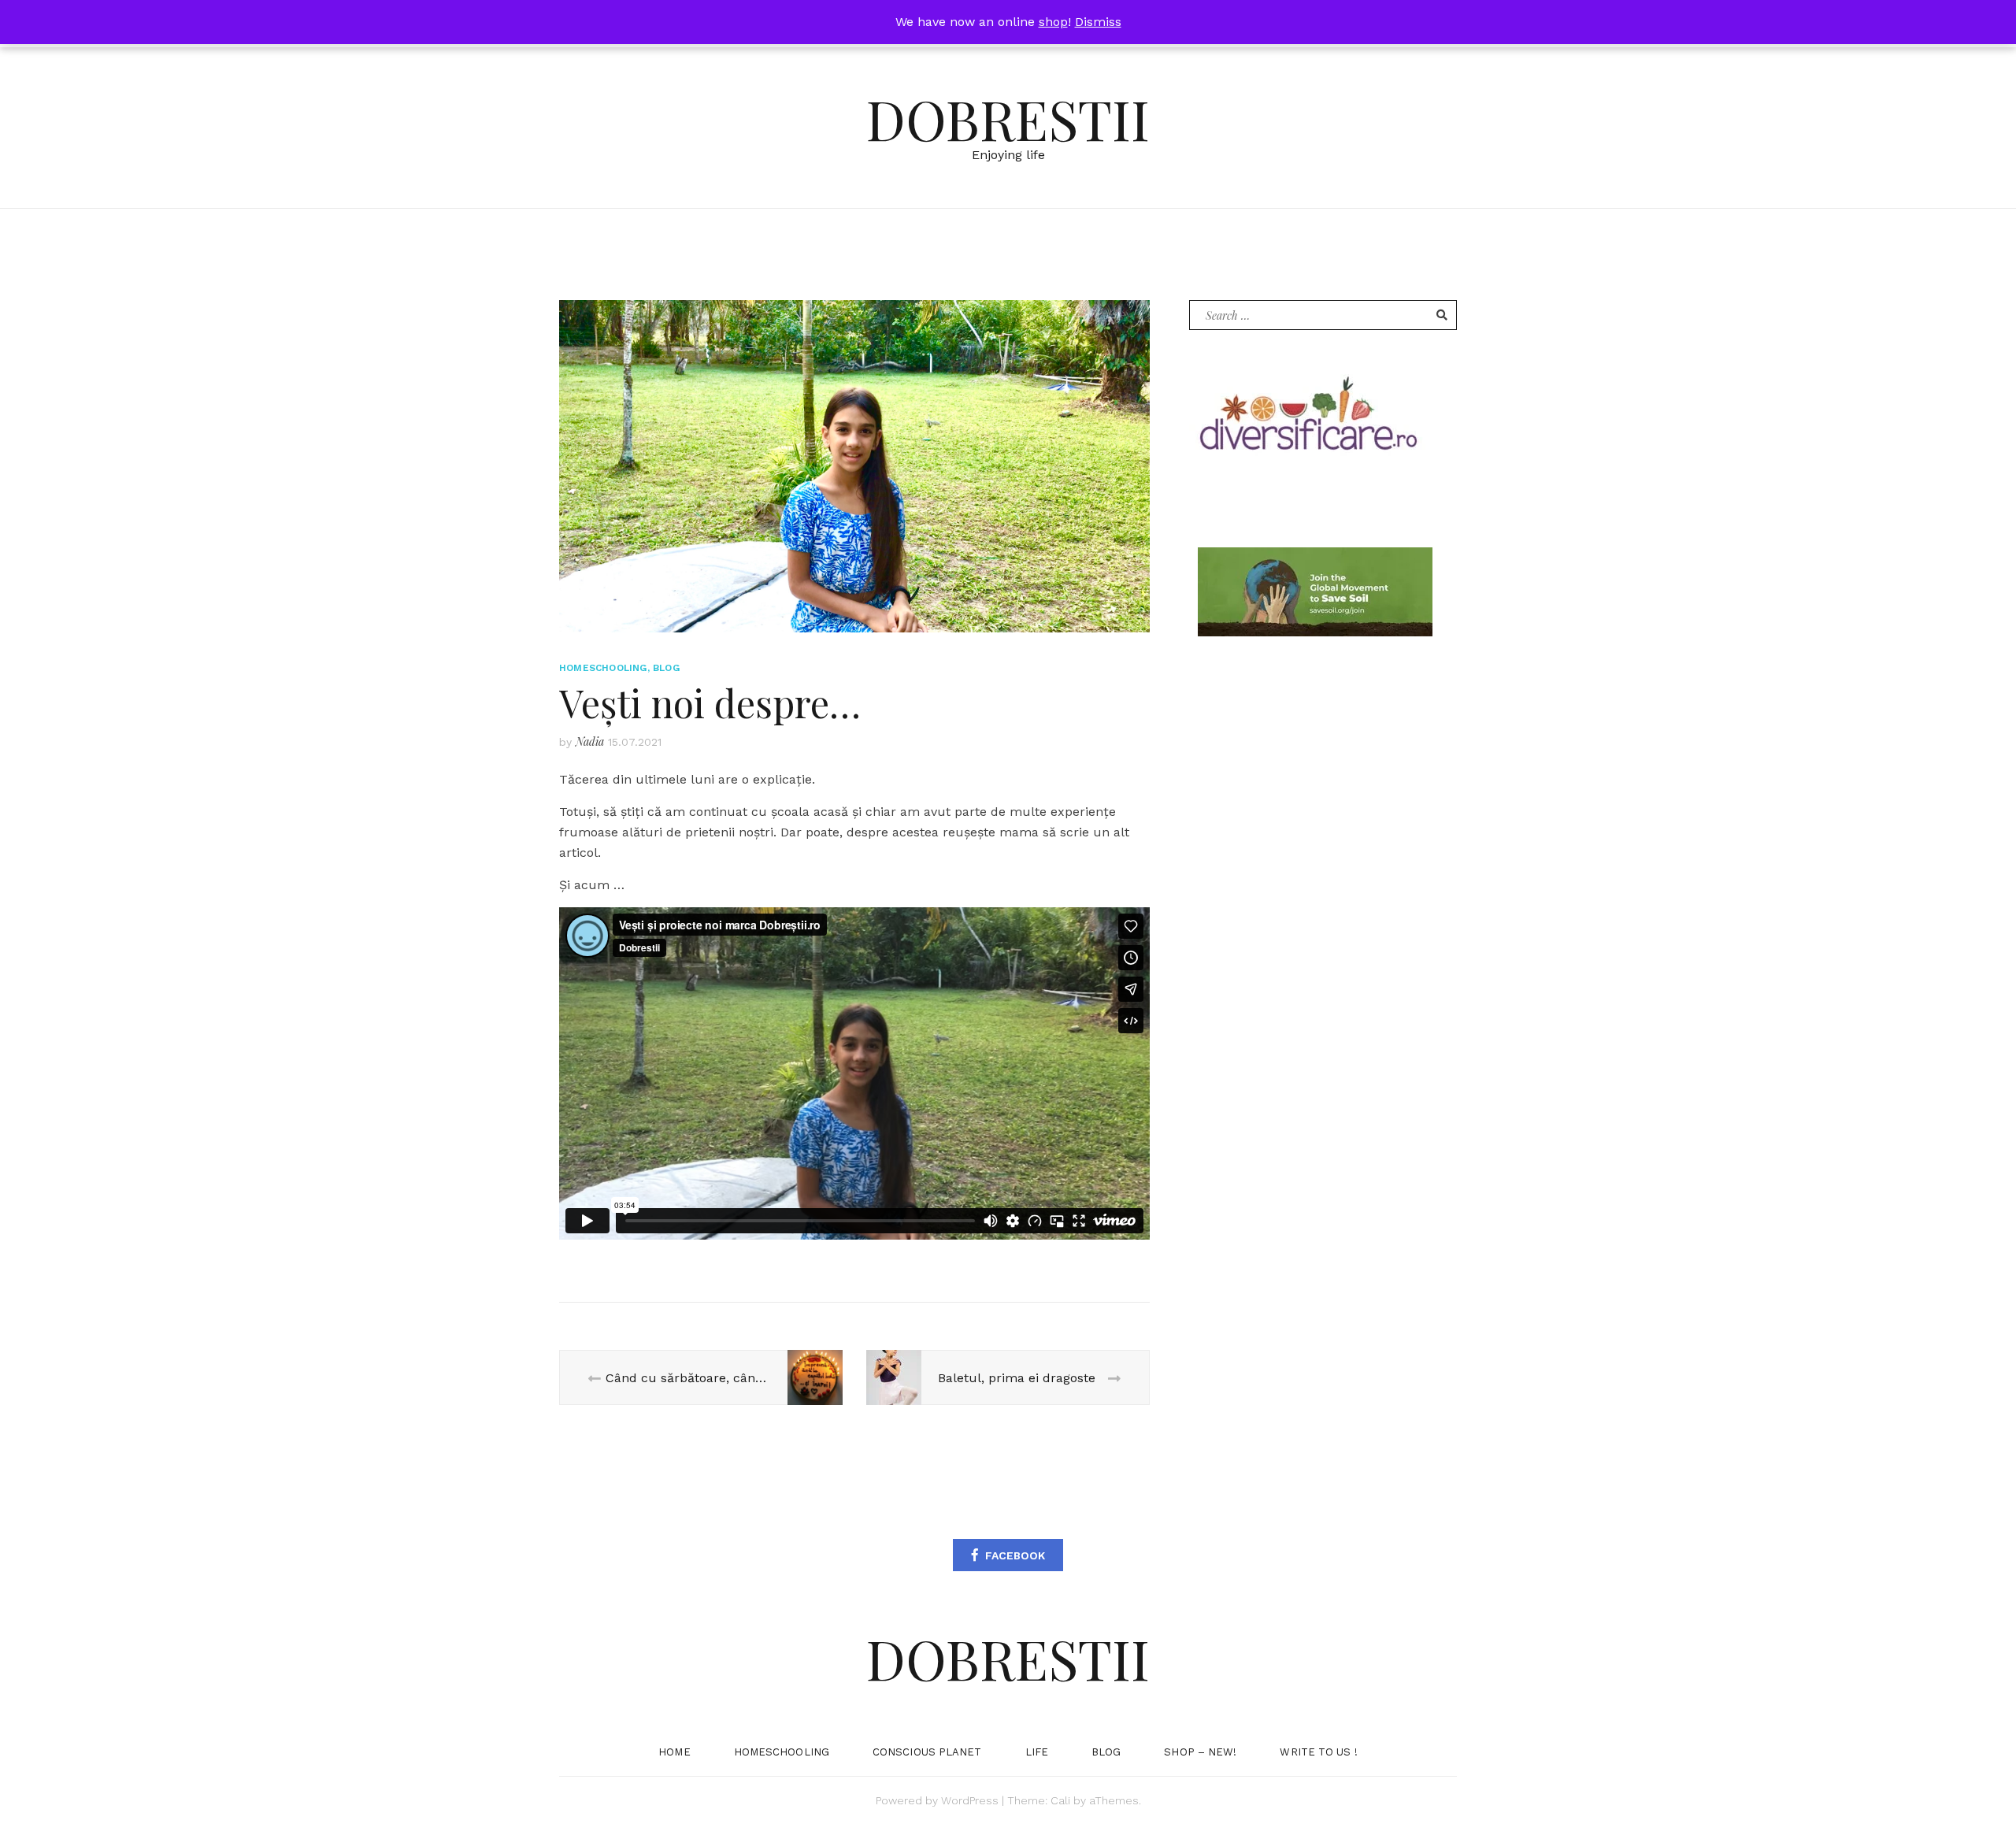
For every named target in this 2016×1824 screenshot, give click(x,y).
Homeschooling (603, 668)
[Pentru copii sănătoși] (1307, 419)
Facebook (1015, 1555)
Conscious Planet (927, 1752)
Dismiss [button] (1098, 22)
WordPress (970, 1800)
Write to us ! (1318, 1752)
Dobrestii (1008, 118)
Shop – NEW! (1200, 1752)
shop (1053, 22)
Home (674, 1752)
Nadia (590, 741)
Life (1037, 1752)
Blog (666, 668)
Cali (1060, 1800)
